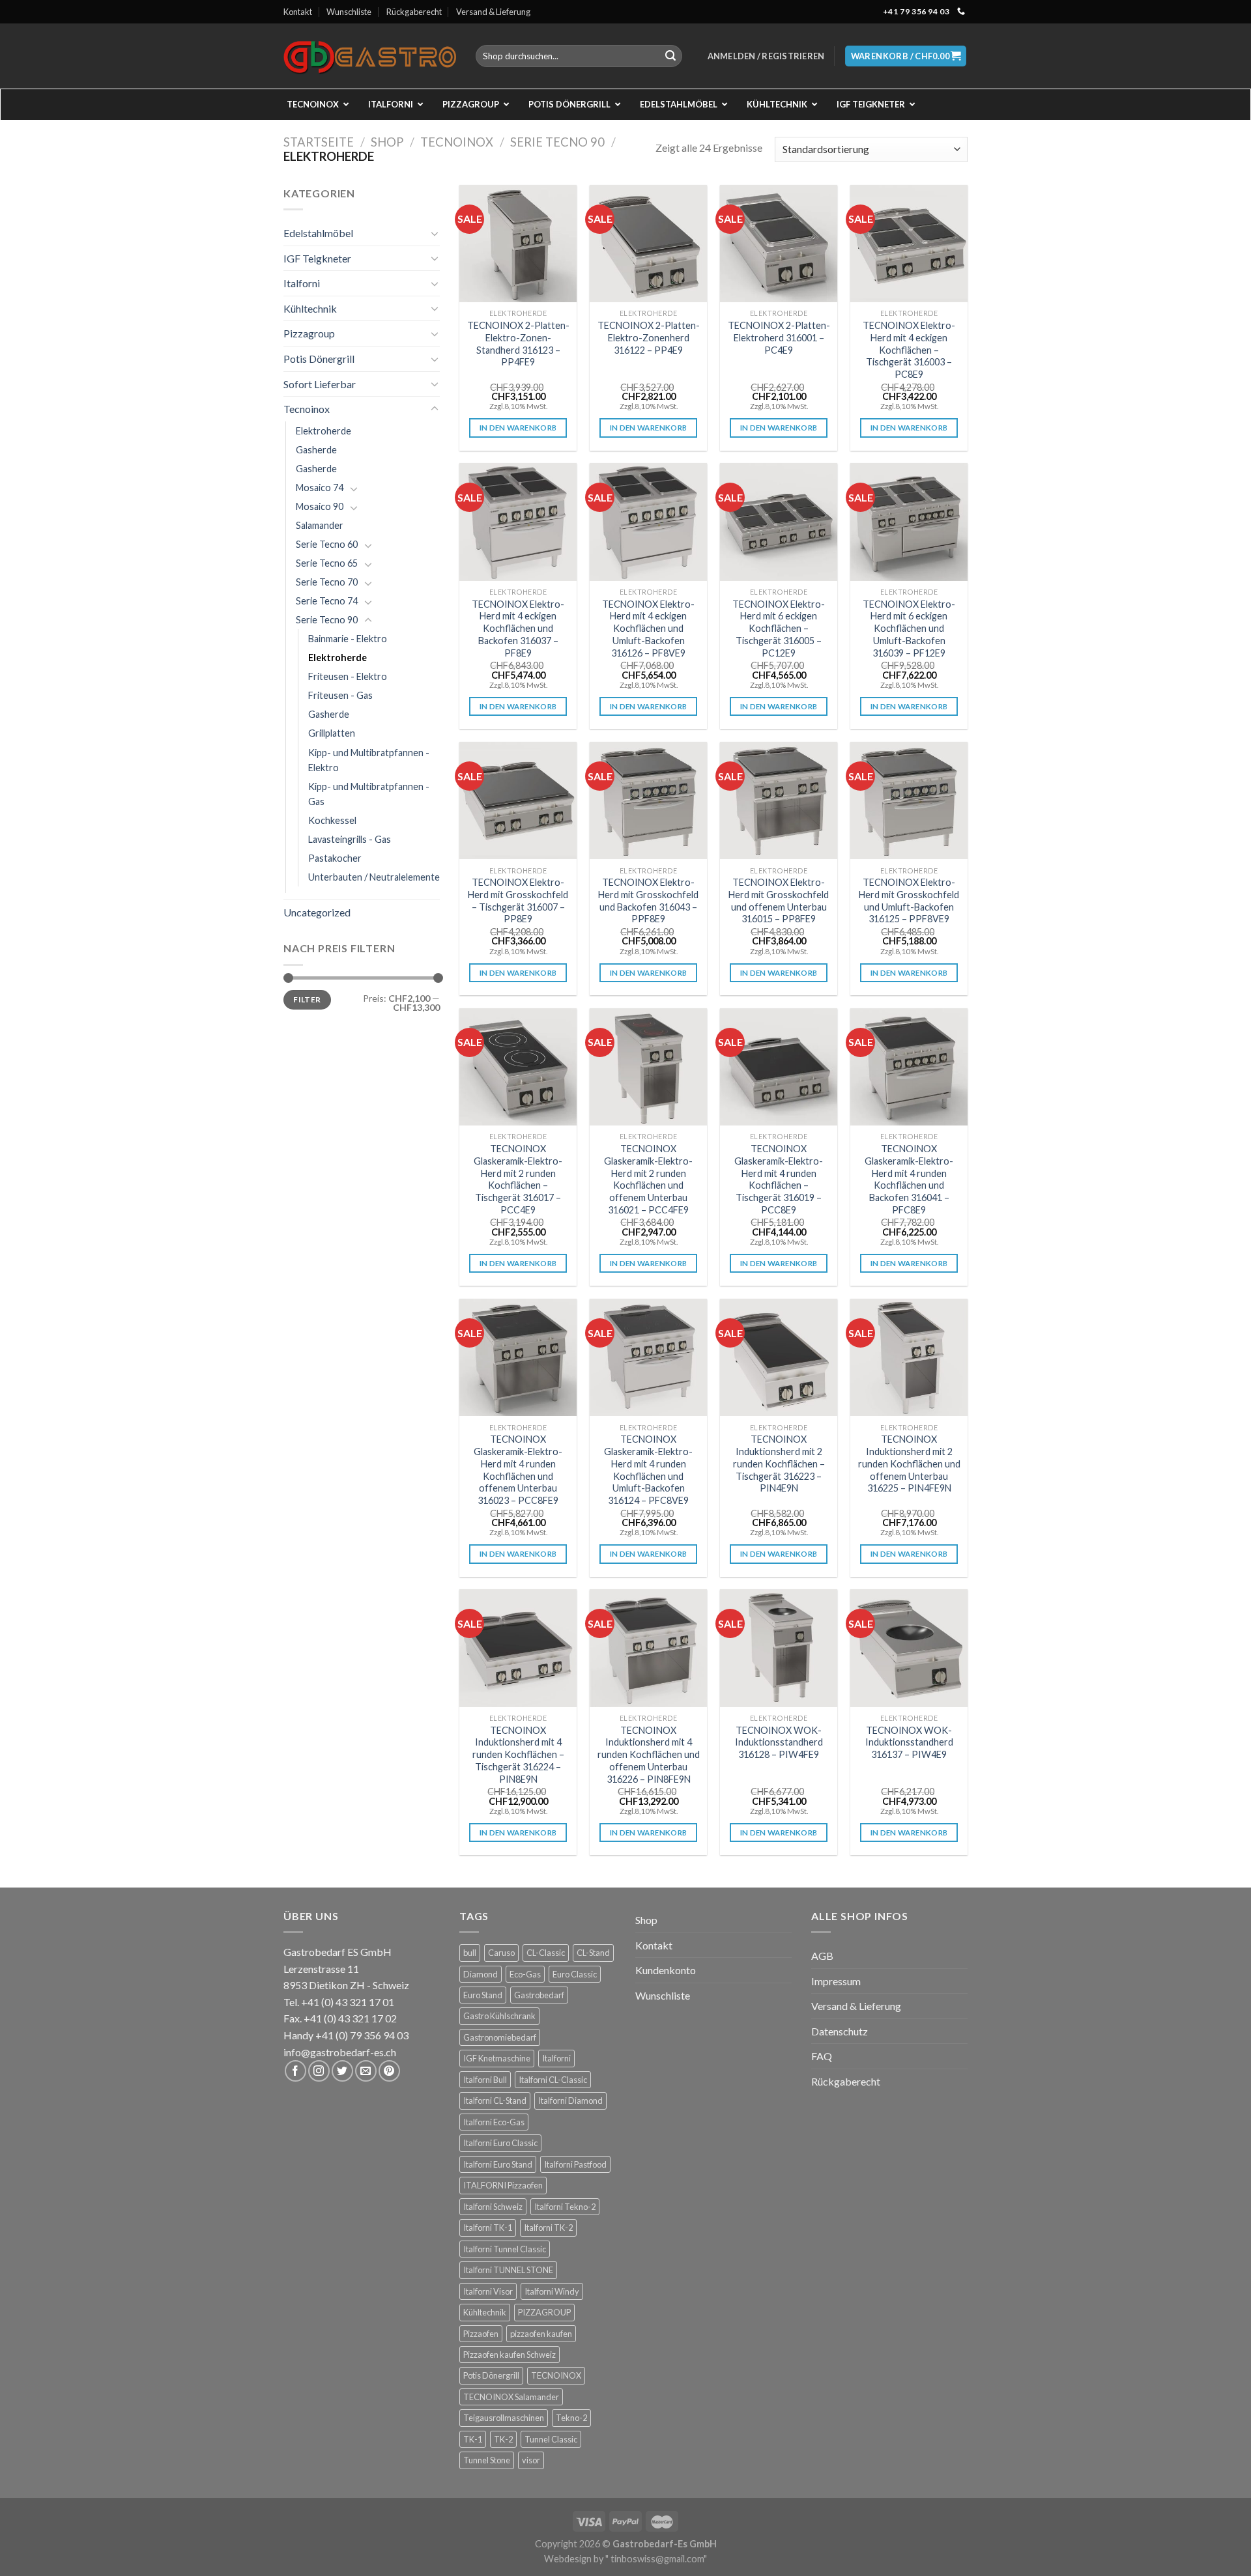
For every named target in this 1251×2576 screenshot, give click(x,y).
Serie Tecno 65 (327, 563)
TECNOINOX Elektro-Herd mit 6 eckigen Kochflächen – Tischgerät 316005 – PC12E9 (779, 629)
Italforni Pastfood (575, 2164)
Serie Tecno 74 (327, 601)
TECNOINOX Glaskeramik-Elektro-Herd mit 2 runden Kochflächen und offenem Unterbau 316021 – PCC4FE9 (648, 1179)
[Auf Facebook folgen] (295, 2071)
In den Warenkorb (518, 428)
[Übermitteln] (670, 56)
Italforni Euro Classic (500, 2143)
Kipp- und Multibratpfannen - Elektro (369, 760)
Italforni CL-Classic (553, 2080)
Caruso (501, 1953)
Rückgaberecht (414, 12)
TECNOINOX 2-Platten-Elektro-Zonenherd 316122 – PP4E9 (649, 337)
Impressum (836, 1981)
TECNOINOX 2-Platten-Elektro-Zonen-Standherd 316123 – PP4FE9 (518, 344)
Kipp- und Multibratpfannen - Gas (369, 794)
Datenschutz (840, 2031)
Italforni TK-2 (548, 2228)
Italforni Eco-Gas (494, 2122)
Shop (387, 142)
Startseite (319, 142)
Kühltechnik (310, 308)
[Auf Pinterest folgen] (389, 2071)
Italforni (302, 283)
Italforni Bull (485, 2080)
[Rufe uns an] (961, 12)
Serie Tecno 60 (327, 544)
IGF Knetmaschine (497, 2058)
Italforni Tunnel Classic (505, 2249)
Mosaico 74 (320, 488)
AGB (822, 1956)
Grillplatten (332, 733)
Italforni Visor (488, 2291)
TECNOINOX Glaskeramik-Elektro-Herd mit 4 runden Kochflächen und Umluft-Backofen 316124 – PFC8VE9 (648, 1470)
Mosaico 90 (320, 506)
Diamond (481, 1974)
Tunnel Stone (487, 2460)
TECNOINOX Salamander (511, 2397)
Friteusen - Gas (340, 695)
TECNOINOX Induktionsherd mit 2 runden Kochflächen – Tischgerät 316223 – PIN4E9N (779, 1464)
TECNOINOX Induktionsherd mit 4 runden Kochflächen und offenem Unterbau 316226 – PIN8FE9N (649, 1755)
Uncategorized (317, 912)
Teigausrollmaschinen (504, 2418)
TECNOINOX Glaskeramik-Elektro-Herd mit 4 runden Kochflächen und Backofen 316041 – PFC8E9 (909, 1179)
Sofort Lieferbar (320, 384)
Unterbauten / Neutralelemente (374, 877)
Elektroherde (324, 431)
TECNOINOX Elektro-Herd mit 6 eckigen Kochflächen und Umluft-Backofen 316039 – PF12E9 (909, 629)
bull (470, 1953)
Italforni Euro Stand (498, 2164)
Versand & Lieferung (493, 12)
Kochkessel (332, 820)
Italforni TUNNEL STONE (508, 2270)
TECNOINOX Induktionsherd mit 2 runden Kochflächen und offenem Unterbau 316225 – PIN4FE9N (909, 1464)
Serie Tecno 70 (327, 582)
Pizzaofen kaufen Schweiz (510, 2355)
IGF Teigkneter (317, 258)
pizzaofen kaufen (541, 2334)
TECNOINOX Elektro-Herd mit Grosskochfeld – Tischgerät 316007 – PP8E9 (518, 900)
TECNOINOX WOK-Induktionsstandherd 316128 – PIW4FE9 (779, 1742)
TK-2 (503, 2439)
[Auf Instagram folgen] (319, 2071)
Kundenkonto (666, 1970)
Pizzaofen (481, 2334)
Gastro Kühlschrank (499, 2016)
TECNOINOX (556, 2375)
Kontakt (298, 12)
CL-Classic (546, 1953)
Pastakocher (335, 858)
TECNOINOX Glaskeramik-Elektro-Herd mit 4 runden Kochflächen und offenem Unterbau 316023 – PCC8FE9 (518, 1470)
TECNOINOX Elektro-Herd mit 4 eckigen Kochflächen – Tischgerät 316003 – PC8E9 (909, 350)
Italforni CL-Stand (495, 2101)
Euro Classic (575, 1974)
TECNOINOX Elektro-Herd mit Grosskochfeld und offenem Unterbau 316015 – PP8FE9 (779, 900)
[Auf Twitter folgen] (342, 2071)
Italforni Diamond (570, 2101)
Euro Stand (483, 1995)
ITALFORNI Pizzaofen (503, 2185)
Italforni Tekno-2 (565, 2207)
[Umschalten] (435, 233)
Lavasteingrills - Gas (350, 839)
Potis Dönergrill (319, 359)
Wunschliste (349, 12)
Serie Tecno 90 (557, 142)
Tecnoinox (457, 142)
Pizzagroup (309, 333)
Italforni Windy (552, 2291)
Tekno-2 (571, 2418)
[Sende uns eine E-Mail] (366, 2071)
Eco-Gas (525, 1974)
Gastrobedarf (539, 1995)
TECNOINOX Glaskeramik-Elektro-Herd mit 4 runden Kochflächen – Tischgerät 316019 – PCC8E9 (779, 1179)
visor (531, 2460)
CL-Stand (593, 1953)
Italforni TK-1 (488, 2228)
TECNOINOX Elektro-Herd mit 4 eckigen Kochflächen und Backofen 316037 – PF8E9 (518, 629)
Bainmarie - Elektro (348, 639)
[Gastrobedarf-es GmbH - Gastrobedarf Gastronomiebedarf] (370, 56)
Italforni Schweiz (493, 2207)
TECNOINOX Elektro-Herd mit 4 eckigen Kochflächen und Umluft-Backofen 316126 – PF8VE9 (648, 629)
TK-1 (473, 2439)
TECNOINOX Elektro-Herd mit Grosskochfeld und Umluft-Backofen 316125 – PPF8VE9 (909, 900)
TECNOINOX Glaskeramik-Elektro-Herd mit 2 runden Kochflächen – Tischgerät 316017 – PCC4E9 (518, 1179)
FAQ (822, 2056)
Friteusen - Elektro (348, 676)
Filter (307, 999)
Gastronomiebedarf (500, 2037)
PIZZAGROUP (544, 2312)
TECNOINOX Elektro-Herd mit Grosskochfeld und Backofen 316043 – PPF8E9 (648, 900)
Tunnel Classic (551, 2439)
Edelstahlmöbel (318, 233)
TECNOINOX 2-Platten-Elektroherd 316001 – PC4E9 (779, 337)
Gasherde (316, 450)
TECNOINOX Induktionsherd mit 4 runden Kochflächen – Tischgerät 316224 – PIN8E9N (518, 1755)
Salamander (320, 525)
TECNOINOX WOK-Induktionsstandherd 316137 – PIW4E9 (909, 1742)
